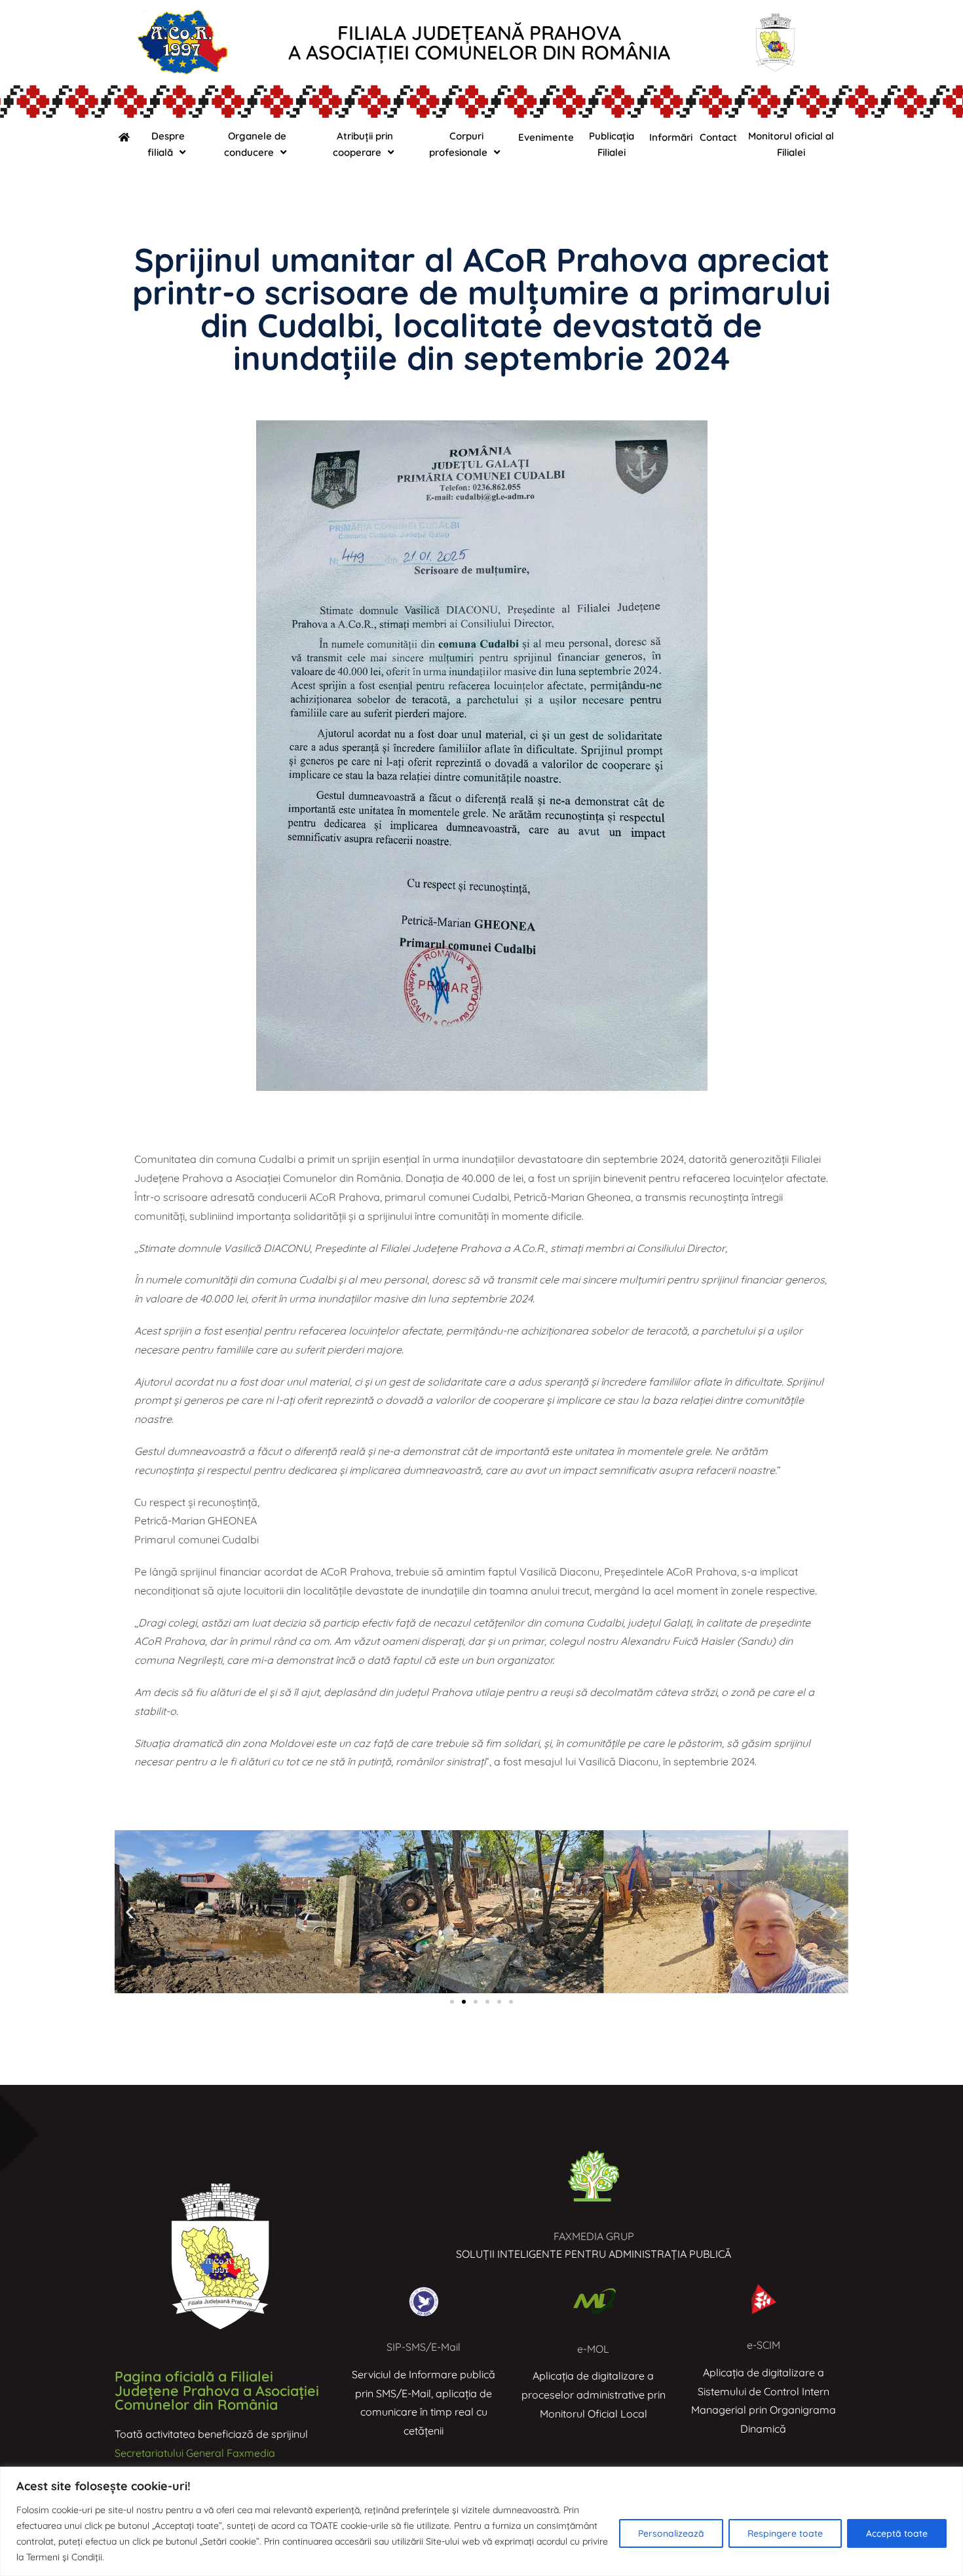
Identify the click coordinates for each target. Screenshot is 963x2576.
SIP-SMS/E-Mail (424, 2347)
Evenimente (546, 137)
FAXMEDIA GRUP (594, 2236)
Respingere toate (785, 2533)
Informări (671, 137)
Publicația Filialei (612, 144)
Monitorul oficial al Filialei (791, 144)
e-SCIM (764, 2345)
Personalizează (671, 2533)
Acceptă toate (897, 2533)
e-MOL (593, 2349)
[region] (481, 2521)
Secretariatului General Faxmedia (195, 2453)
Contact (718, 137)
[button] (129, 1912)
